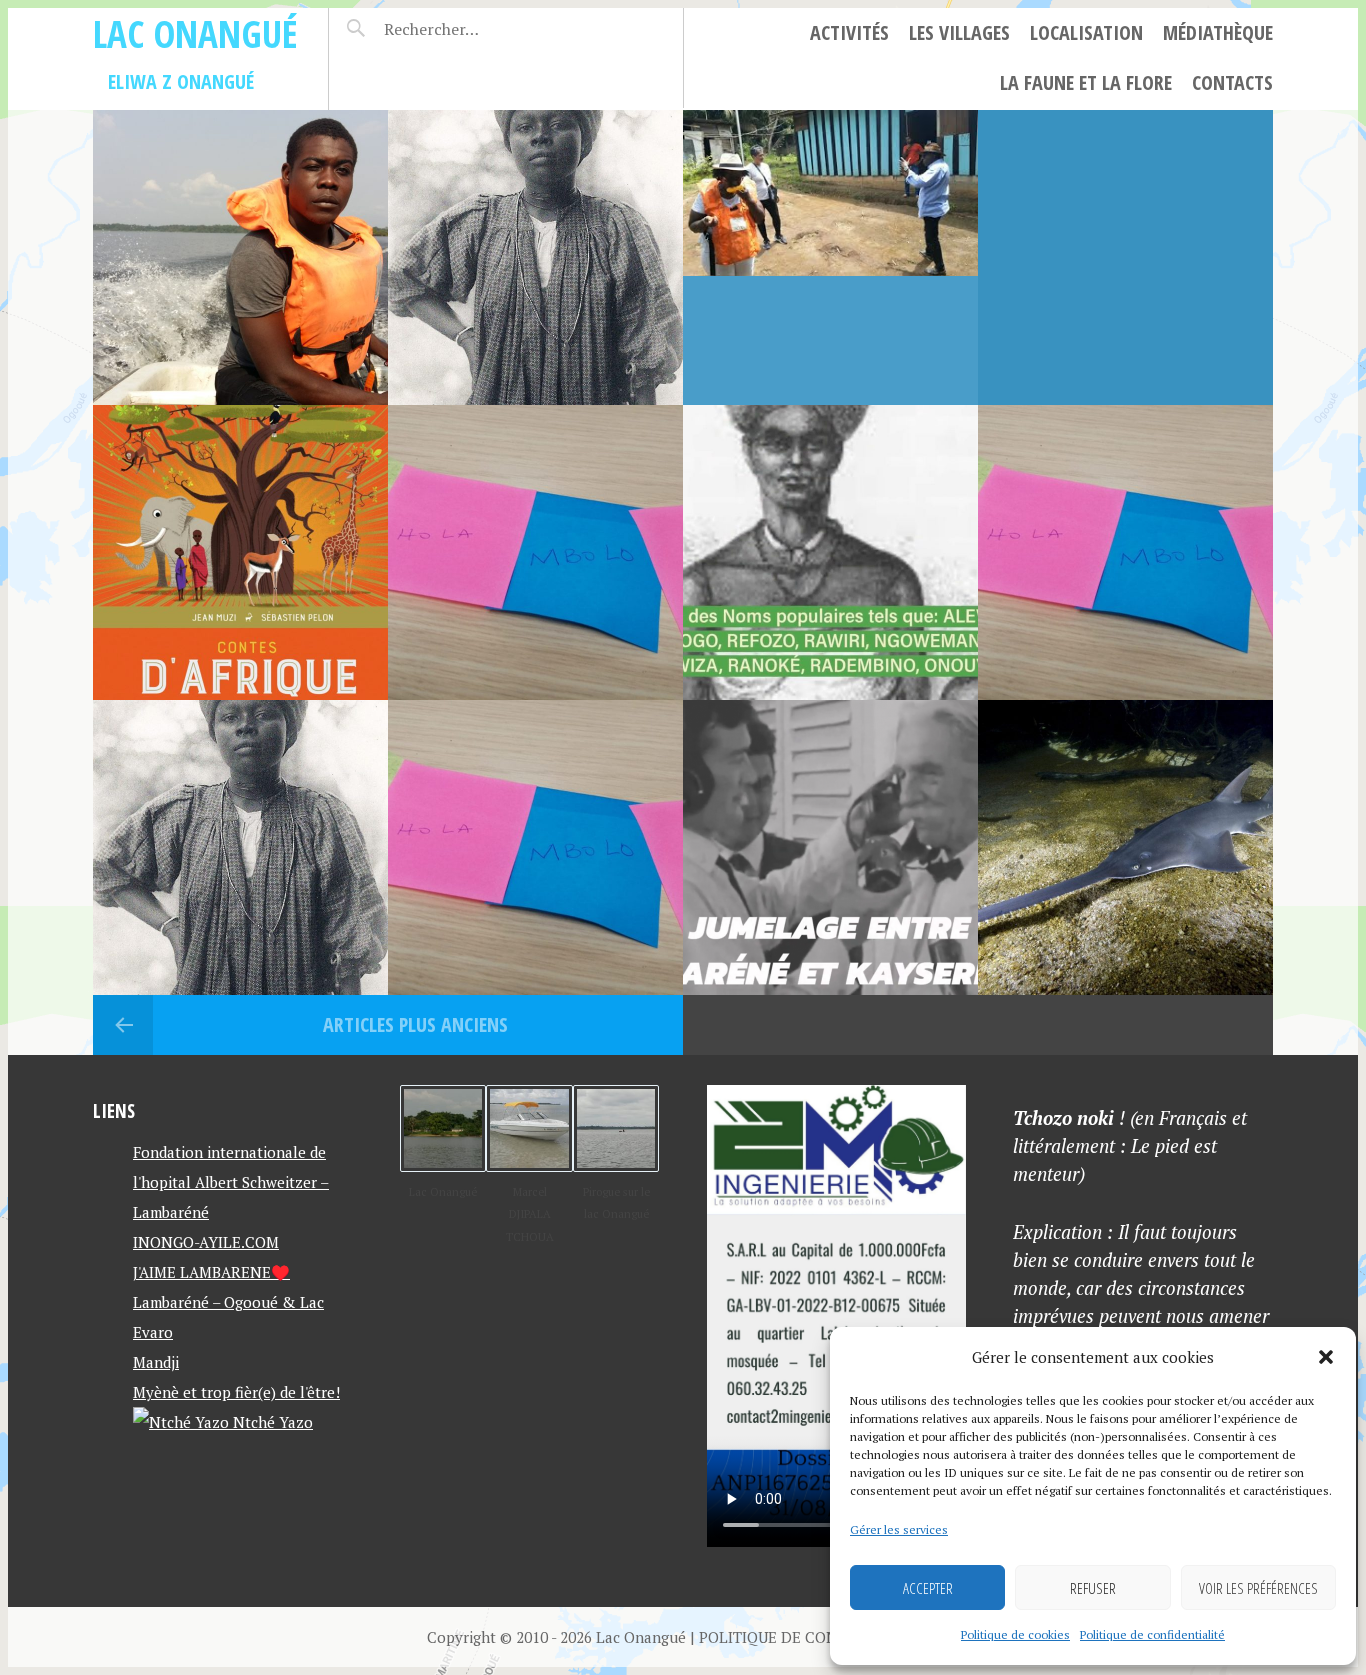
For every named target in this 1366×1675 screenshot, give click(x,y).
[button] (1326, 1357)
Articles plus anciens (413, 1024)
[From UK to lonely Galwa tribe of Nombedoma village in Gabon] (830, 257)
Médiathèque (1218, 32)
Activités (849, 32)
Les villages (959, 32)
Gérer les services (899, 1529)
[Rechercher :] (466, 29)
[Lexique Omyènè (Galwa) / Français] (535, 552)
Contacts (1232, 82)
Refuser (1093, 1588)
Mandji (156, 1362)
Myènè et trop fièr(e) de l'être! (236, 1392)
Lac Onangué (195, 33)
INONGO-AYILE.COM (206, 1242)
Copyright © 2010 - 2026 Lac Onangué (556, 1637)
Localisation (1086, 32)
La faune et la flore (1086, 82)
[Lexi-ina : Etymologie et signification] (1125, 552)
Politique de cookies (1015, 1634)
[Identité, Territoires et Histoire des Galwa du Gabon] (240, 847)
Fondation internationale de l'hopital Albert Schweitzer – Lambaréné (231, 1182)
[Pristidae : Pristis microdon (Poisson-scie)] (1125, 847)
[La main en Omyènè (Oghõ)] (535, 847)
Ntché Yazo (271, 1422)
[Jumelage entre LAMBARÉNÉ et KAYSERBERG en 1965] (830, 847)
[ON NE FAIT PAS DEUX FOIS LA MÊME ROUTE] (240, 552)
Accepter (928, 1588)
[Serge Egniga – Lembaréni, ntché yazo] (1125, 257)
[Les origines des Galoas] (535, 257)
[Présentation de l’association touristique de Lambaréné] (240, 257)
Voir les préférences (1258, 1588)
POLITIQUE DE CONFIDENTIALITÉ (819, 1637)
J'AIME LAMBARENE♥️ (211, 1272)
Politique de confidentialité (1152, 1634)
